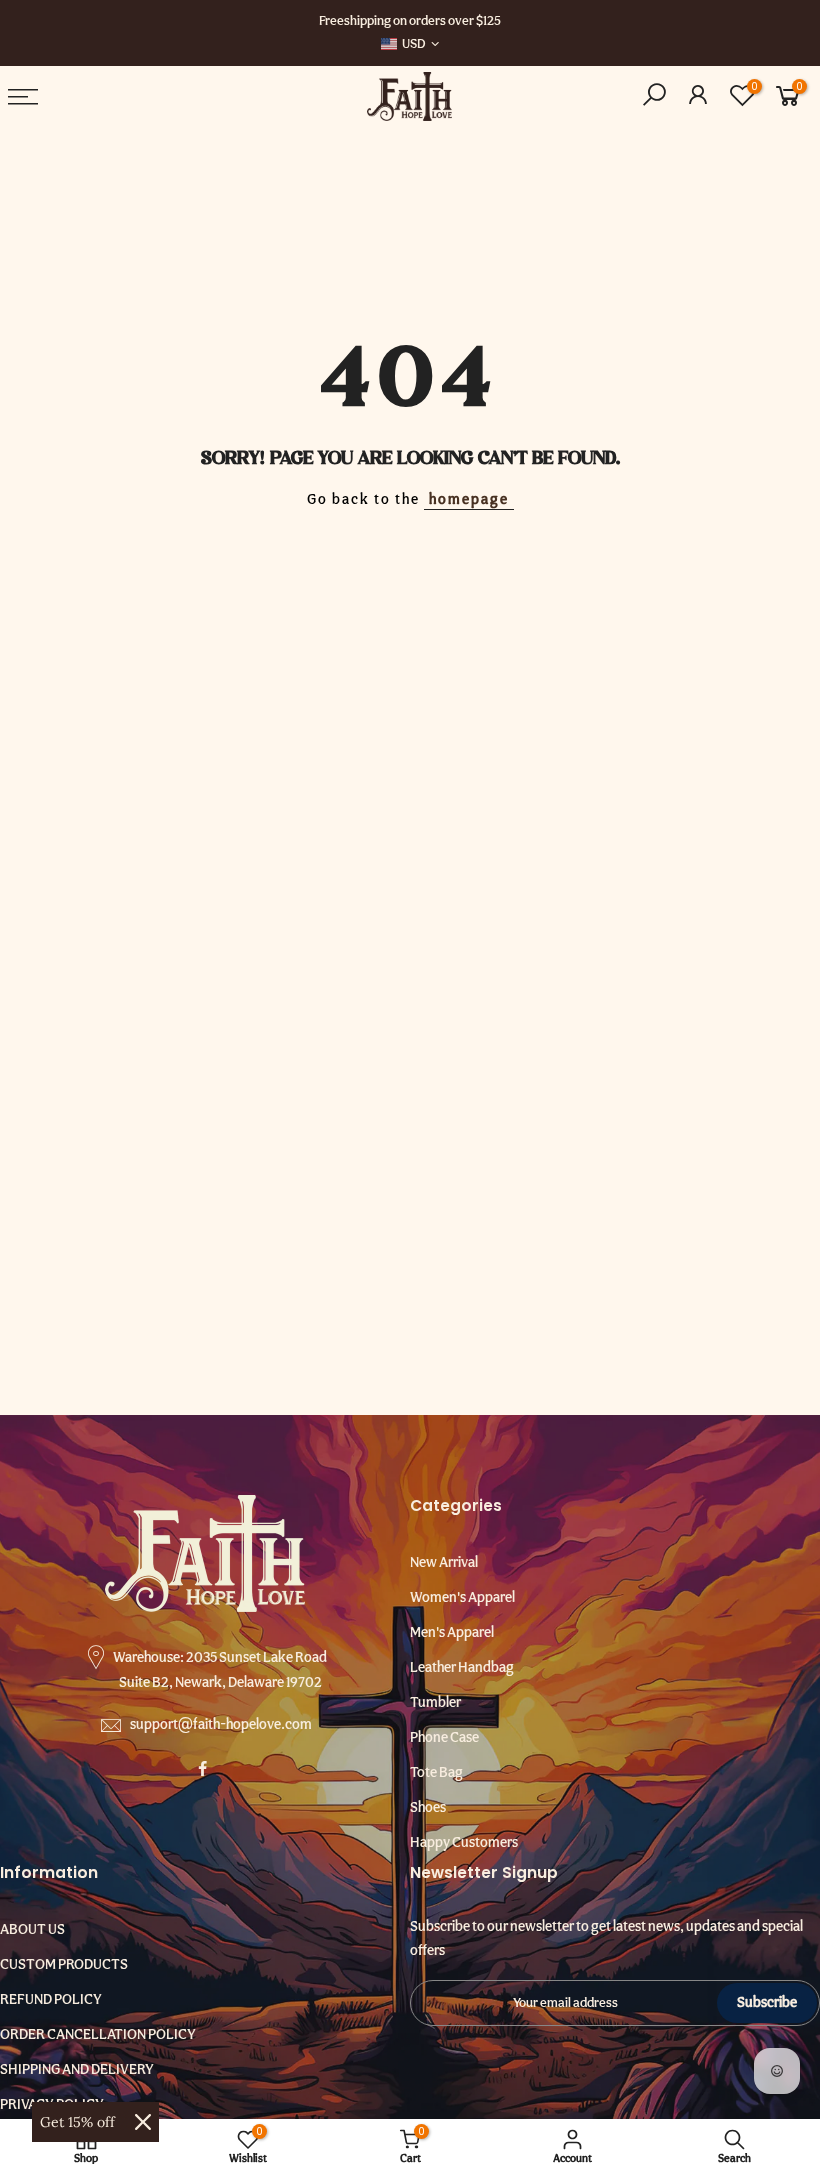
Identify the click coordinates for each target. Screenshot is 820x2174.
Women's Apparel (462, 1597)
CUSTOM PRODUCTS (64, 1964)
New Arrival (444, 1562)
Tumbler (435, 1702)
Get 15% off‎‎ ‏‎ (79, 2122)
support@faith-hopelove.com (221, 1724)
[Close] (143, 2122)
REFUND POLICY (51, 1999)
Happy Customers (464, 1842)
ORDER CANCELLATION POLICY (98, 2034)
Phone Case (444, 1737)
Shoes (428, 1807)
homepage (469, 499)
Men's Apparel (452, 1632)
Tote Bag (436, 1772)
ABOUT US (32, 1929)
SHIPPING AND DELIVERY (77, 2069)
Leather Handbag (462, 1667)
